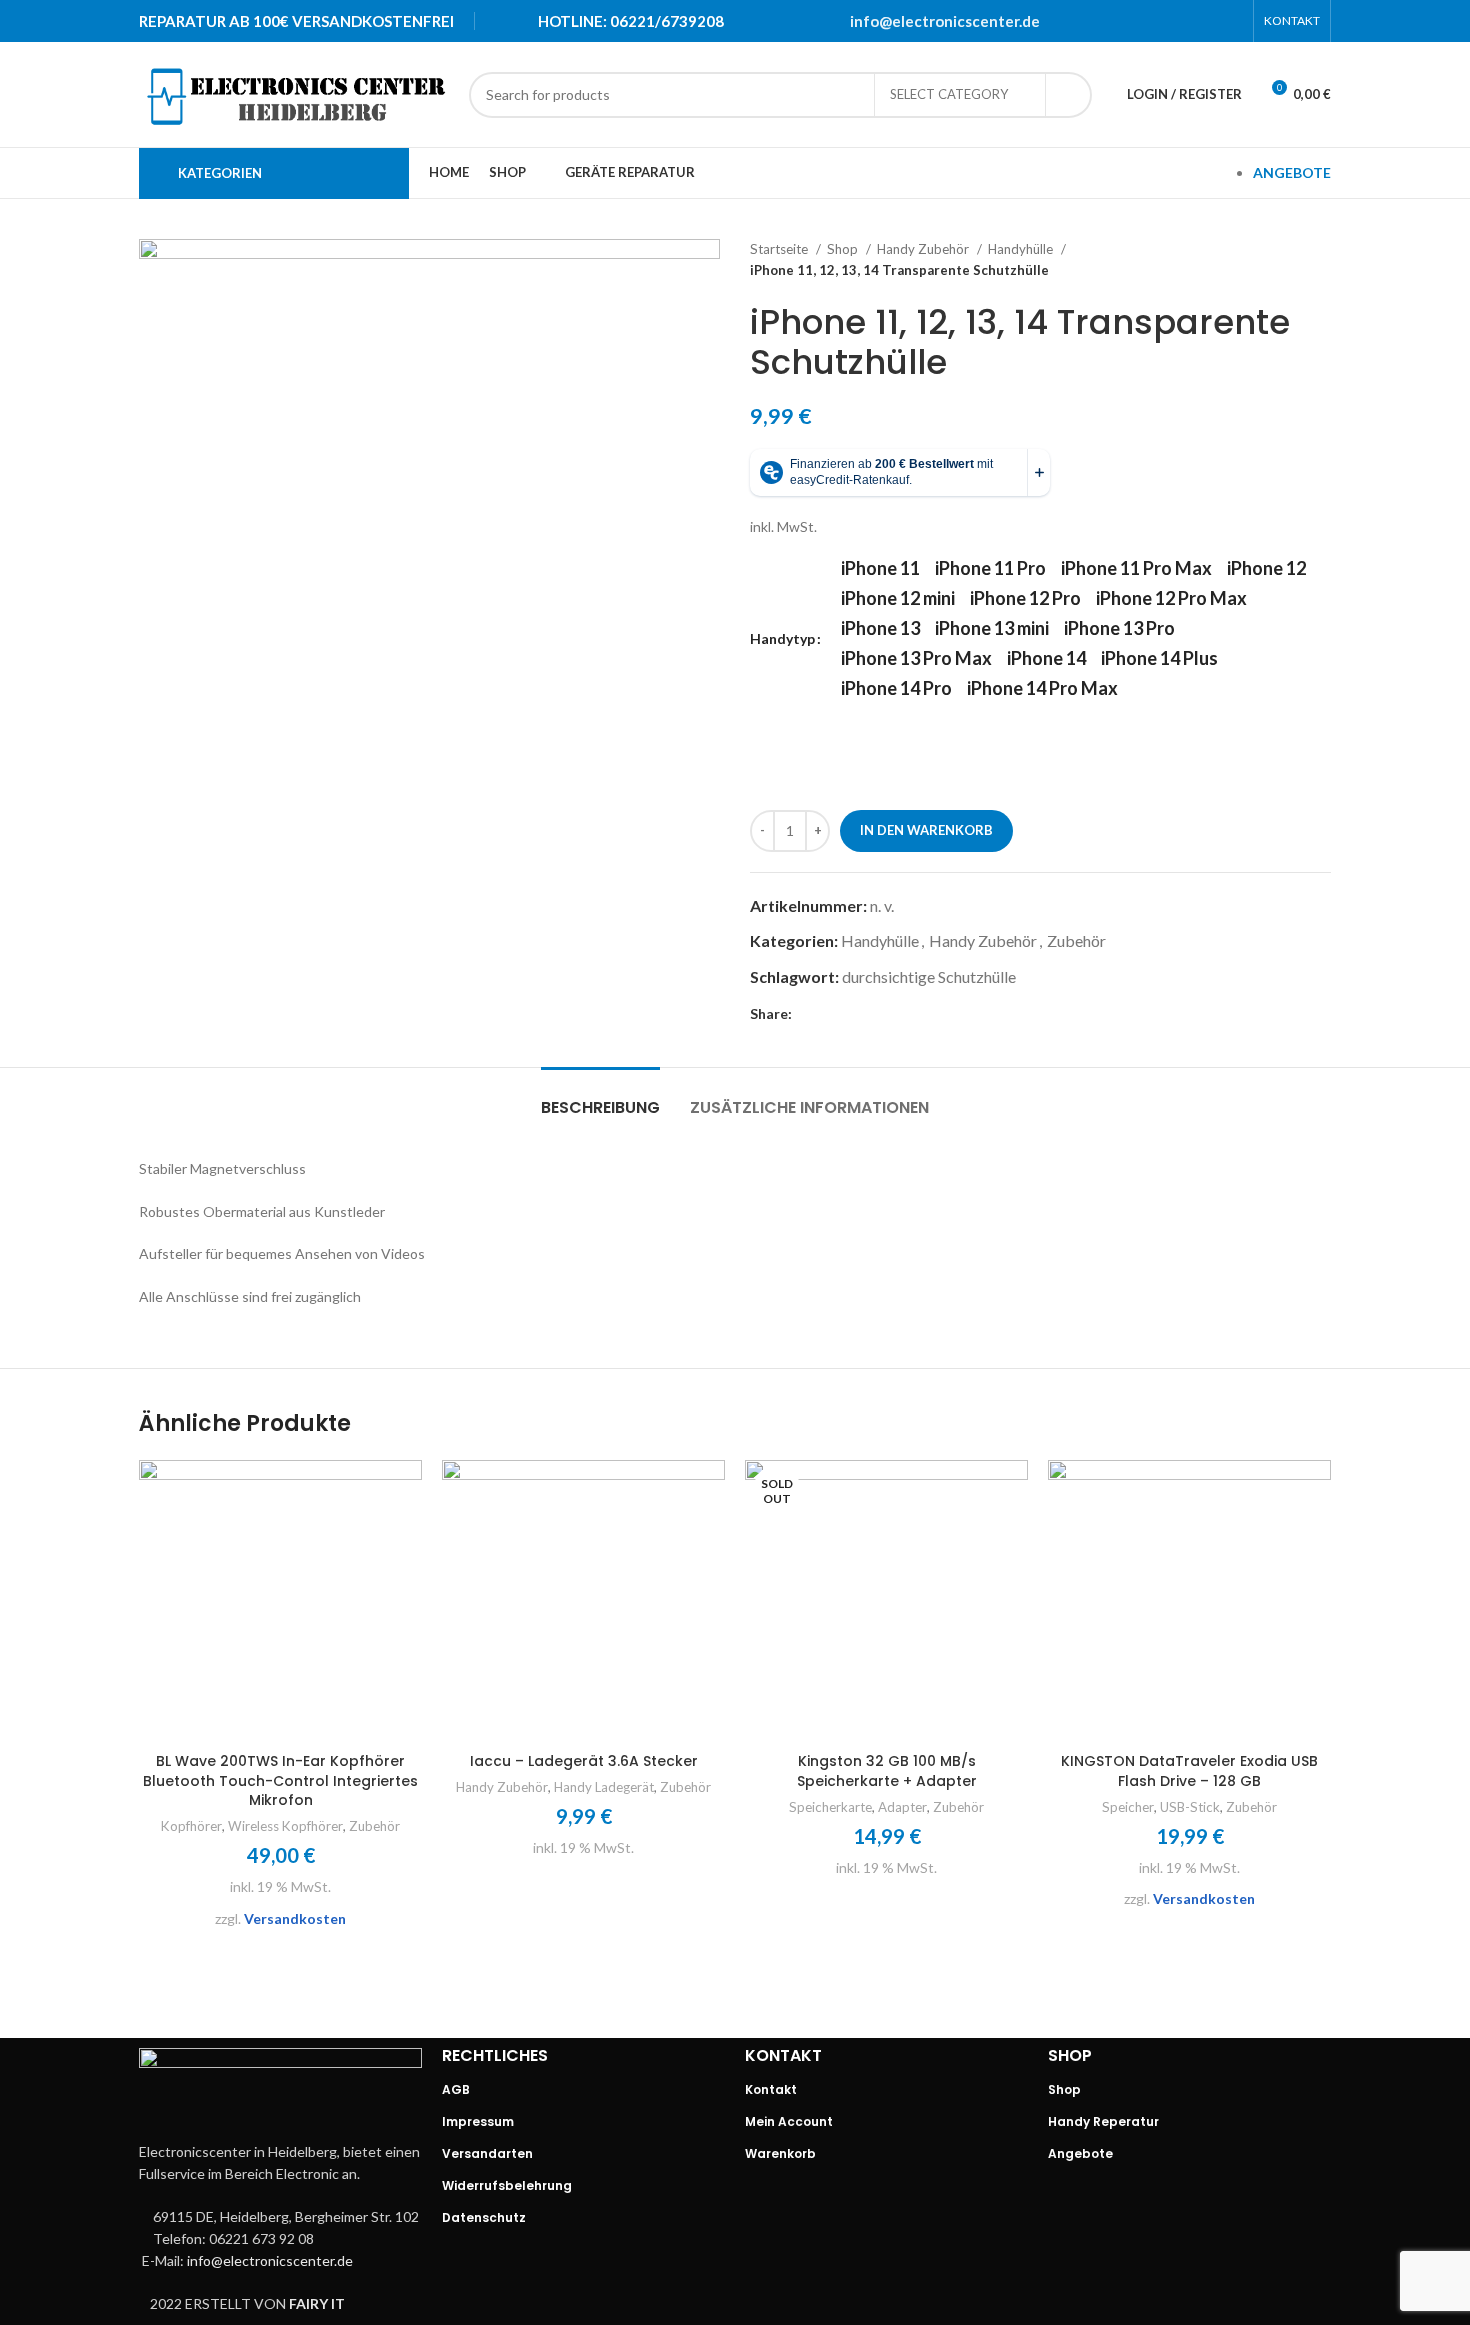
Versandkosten (295, 1918)
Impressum (478, 2121)
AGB (456, 2089)
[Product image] (280, 1601)
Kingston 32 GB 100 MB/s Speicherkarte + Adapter (887, 1771)
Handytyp (782, 638)
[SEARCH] (1069, 95)
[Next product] (1321, 260)
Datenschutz (484, 2217)
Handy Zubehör (924, 249)
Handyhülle (1022, 249)
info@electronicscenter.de (945, 21)
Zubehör (1076, 940)
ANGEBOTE (1292, 172)
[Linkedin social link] (1204, 21)
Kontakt (771, 2089)
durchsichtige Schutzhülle (929, 976)
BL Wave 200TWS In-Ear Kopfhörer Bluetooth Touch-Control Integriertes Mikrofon (280, 1780)
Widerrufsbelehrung (507, 2185)
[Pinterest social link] (1178, 21)
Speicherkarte (830, 1807)
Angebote (1080, 2153)
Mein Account (789, 2121)
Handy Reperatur (1103, 2121)
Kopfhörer (191, 1826)
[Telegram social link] (1230, 21)
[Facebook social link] (1126, 21)
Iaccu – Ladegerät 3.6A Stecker (584, 1761)
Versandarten (487, 2153)
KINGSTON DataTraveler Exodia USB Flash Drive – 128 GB (1189, 1771)
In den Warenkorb (926, 830)
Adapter (902, 1807)
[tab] (600, 1097)
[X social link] (1152, 21)
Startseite (780, 249)
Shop (844, 249)
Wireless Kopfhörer (285, 1826)
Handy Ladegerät (604, 1787)
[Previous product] (1281, 260)
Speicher (1128, 1807)
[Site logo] (294, 92)
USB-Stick (1190, 1807)
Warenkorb (780, 2153)
